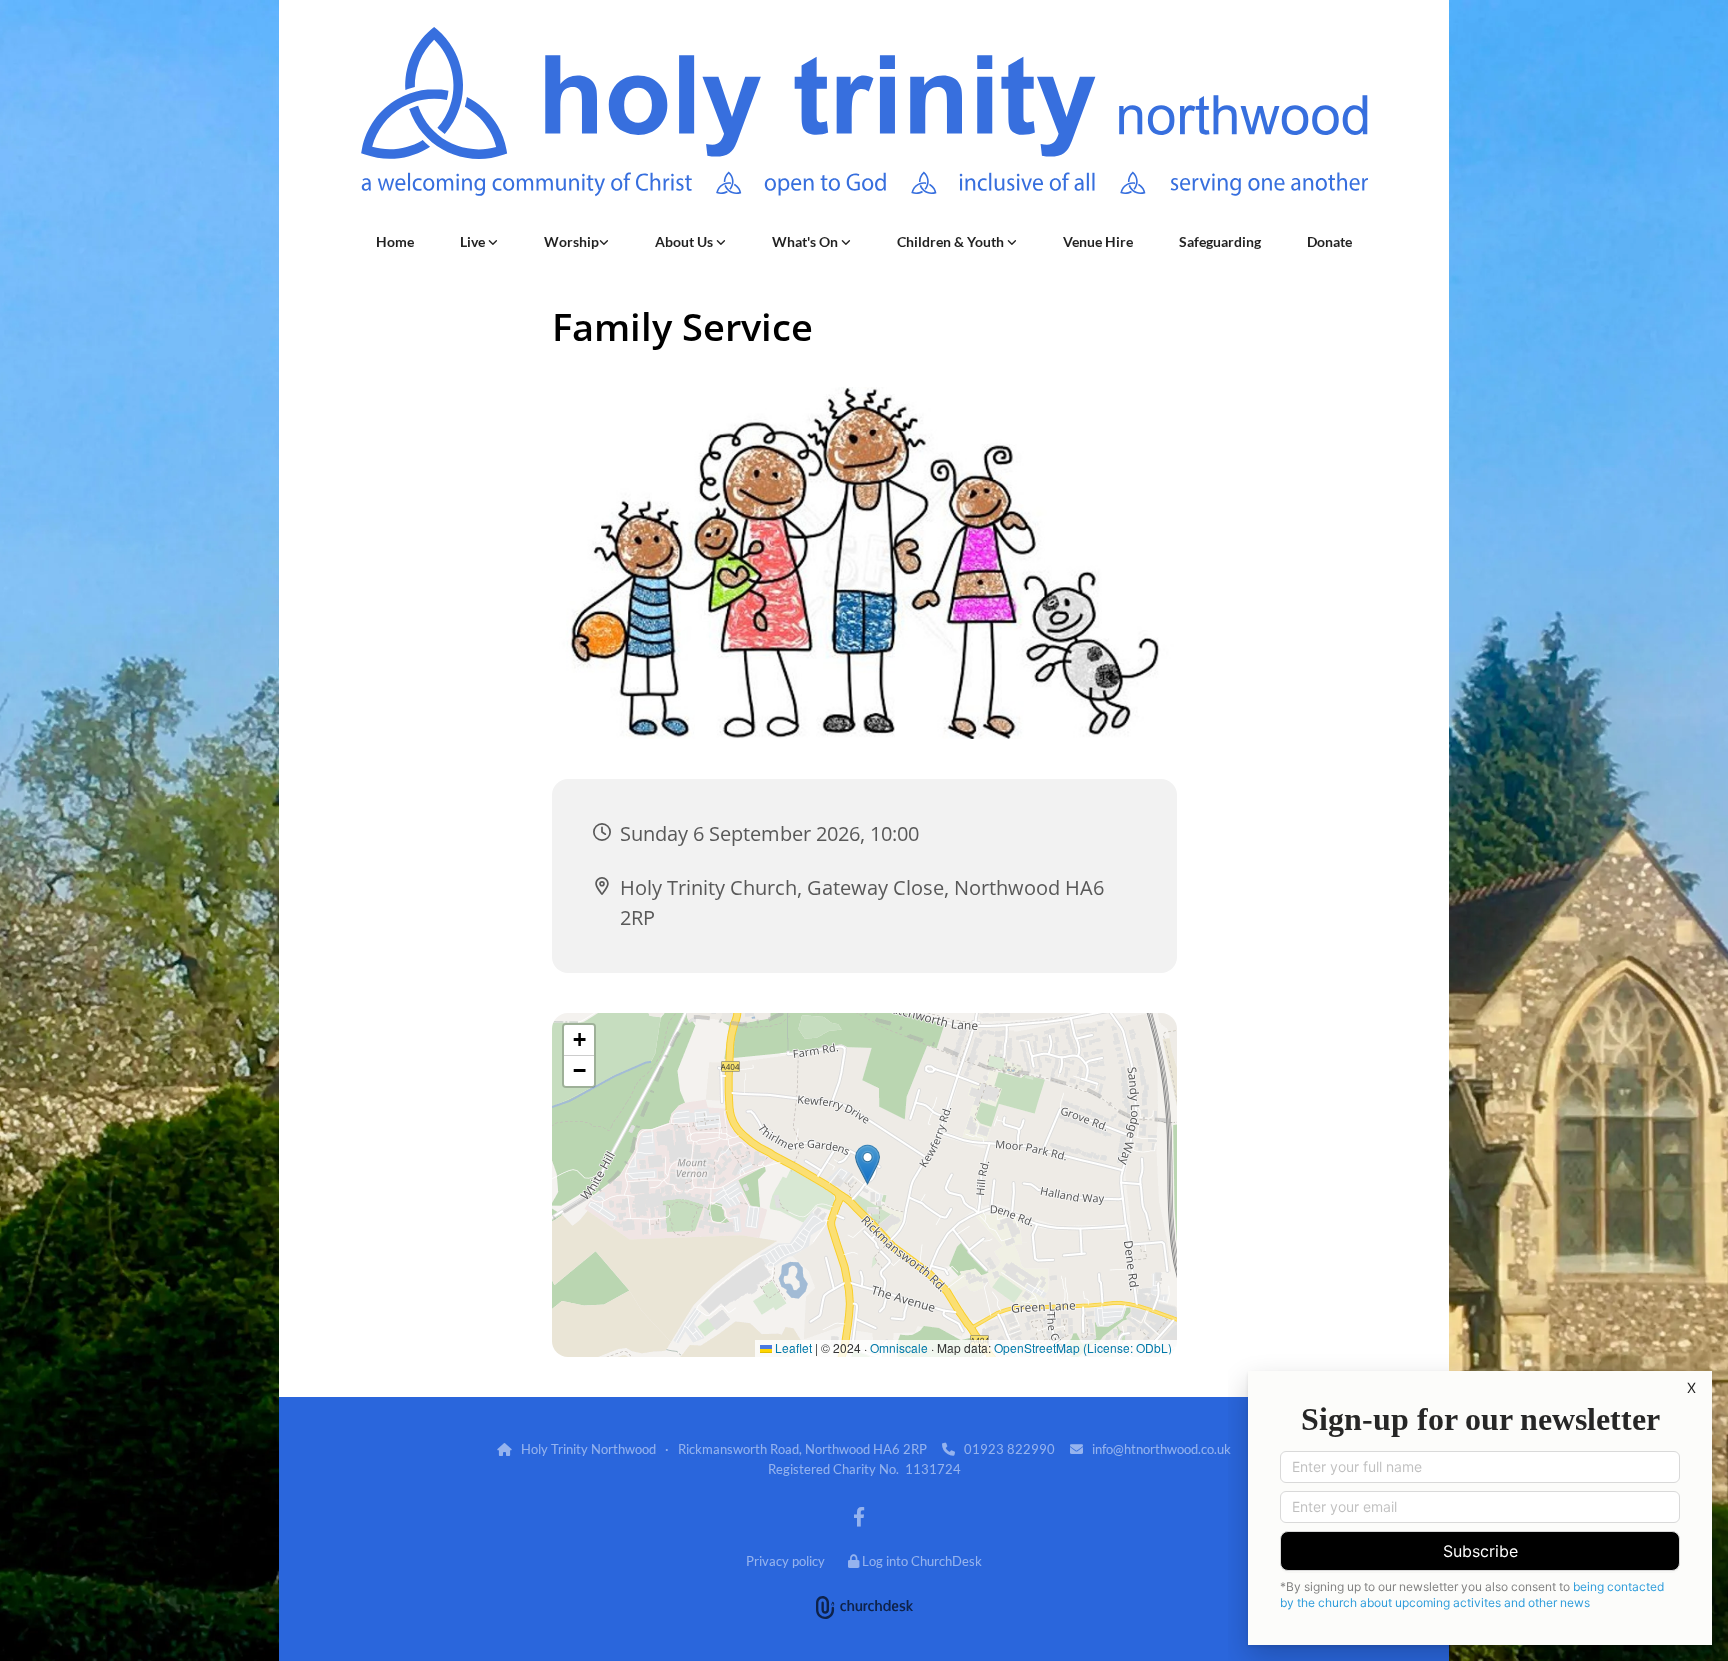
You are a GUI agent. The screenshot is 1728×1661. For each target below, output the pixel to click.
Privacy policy (785, 1561)
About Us (685, 241)
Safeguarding (1220, 241)
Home (395, 241)
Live (474, 241)
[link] (479, 242)
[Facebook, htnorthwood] (859, 1516)
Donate (1329, 241)
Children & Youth (952, 241)
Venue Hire (1098, 241)
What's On (806, 241)
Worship (571, 241)
